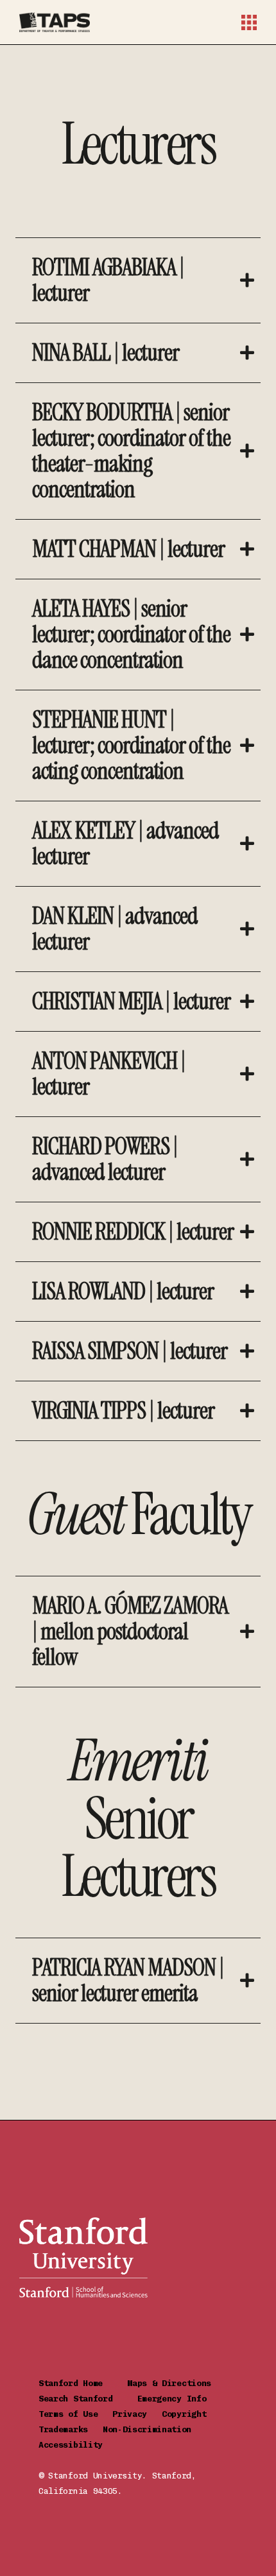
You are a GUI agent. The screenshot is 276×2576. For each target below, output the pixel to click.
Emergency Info (172, 2399)
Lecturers (138, 144)
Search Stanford (88, 2399)
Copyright (189, 2414)
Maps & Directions (179, 2383)
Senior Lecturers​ (138, 1819)
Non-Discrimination (152, 2429)
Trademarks (71, 2429)
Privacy (137, 2414)
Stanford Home (83, 2383)
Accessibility (71, 2445)
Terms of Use (75, 2414)
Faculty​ (138, 1515)
